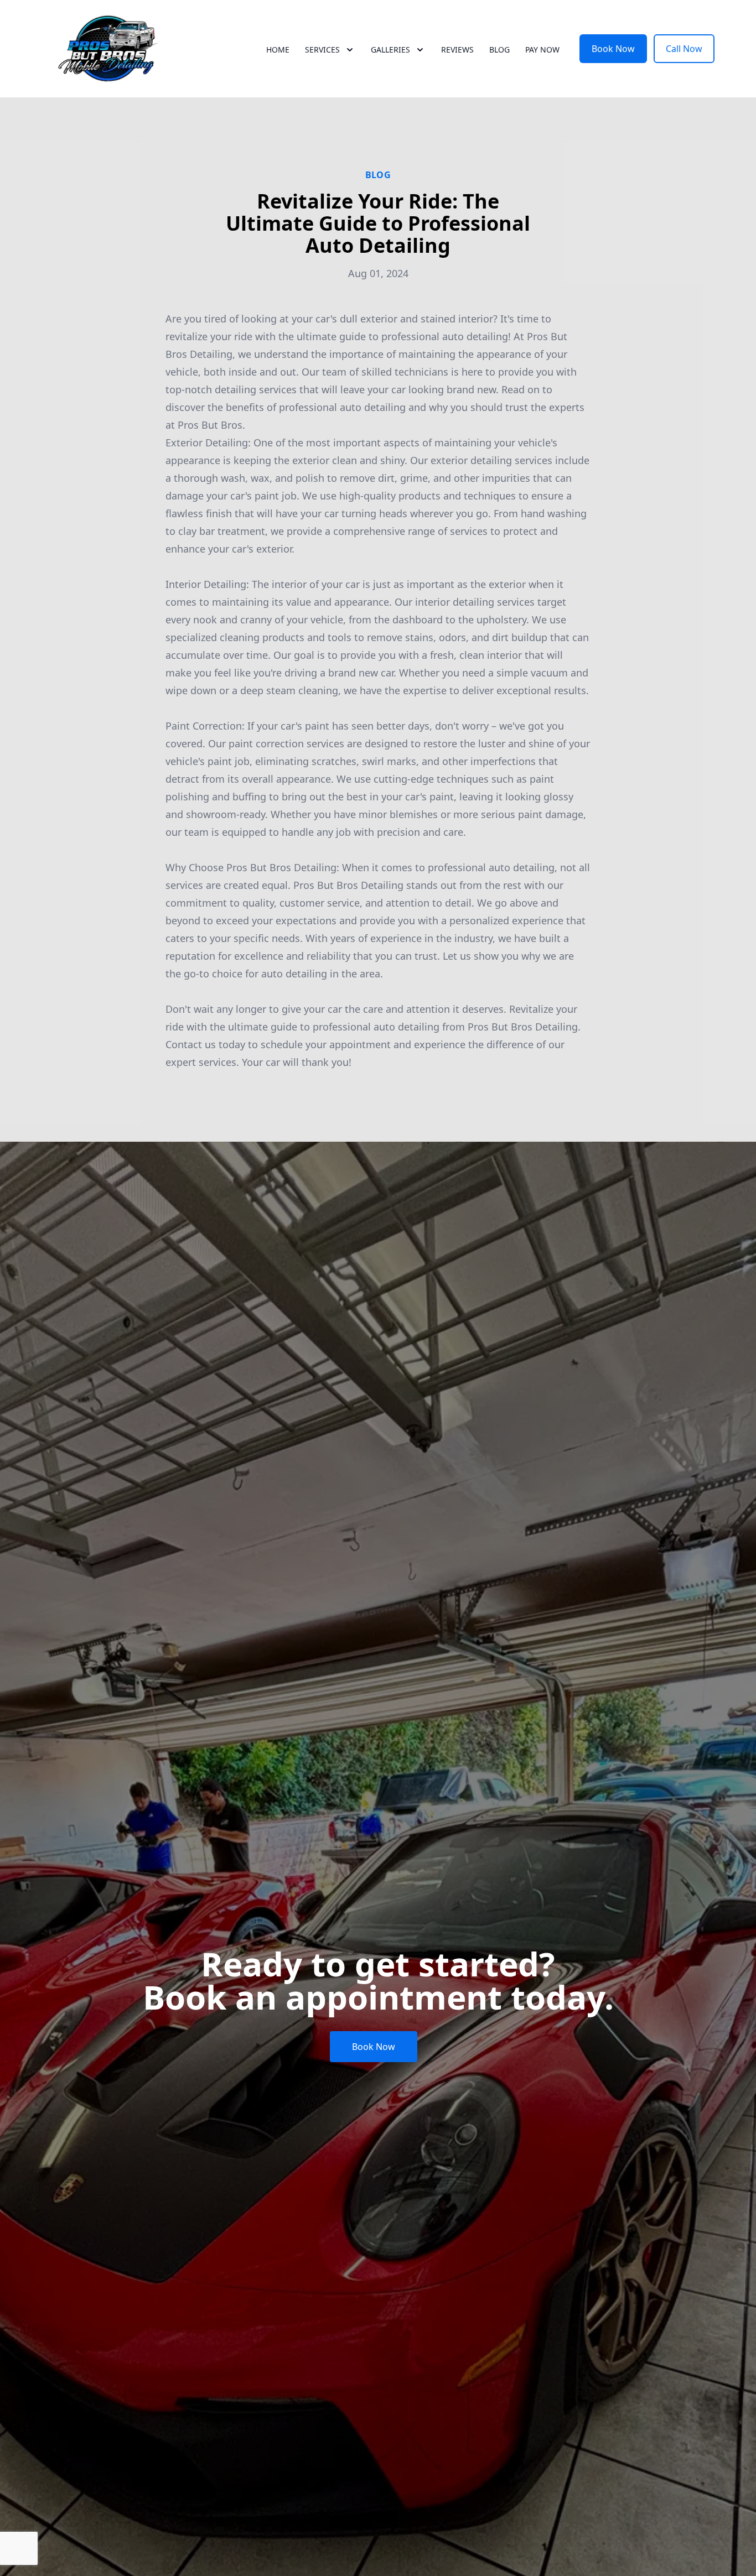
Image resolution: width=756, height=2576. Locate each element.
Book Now (613, 49)
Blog (499, 50)
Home (278, 50)
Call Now (684, 49)
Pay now (542, 50)
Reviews (457, 50)
